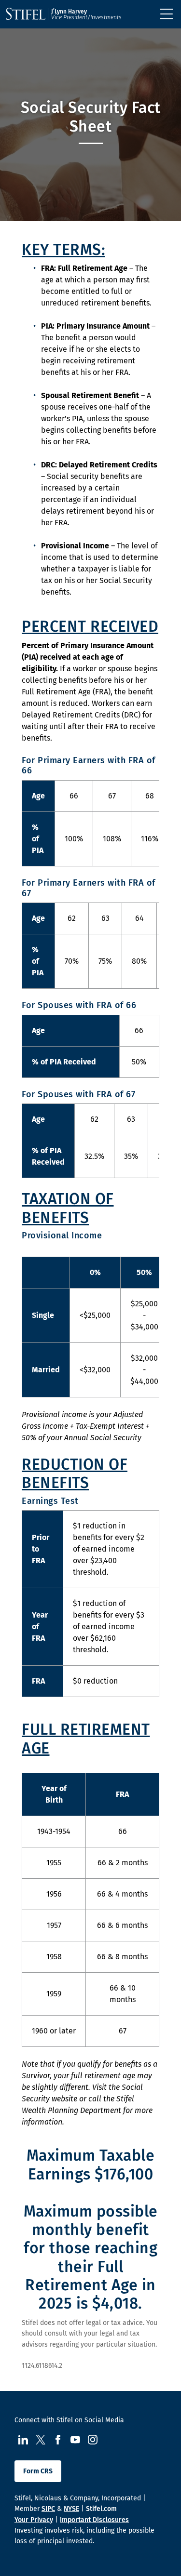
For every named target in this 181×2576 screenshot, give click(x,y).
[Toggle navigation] (167, 14)
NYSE (71, 2509)
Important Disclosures (94, 2520)
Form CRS (38, 2471)
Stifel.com (101, 2509)
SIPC (48, 2509)
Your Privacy (34, 2520)
